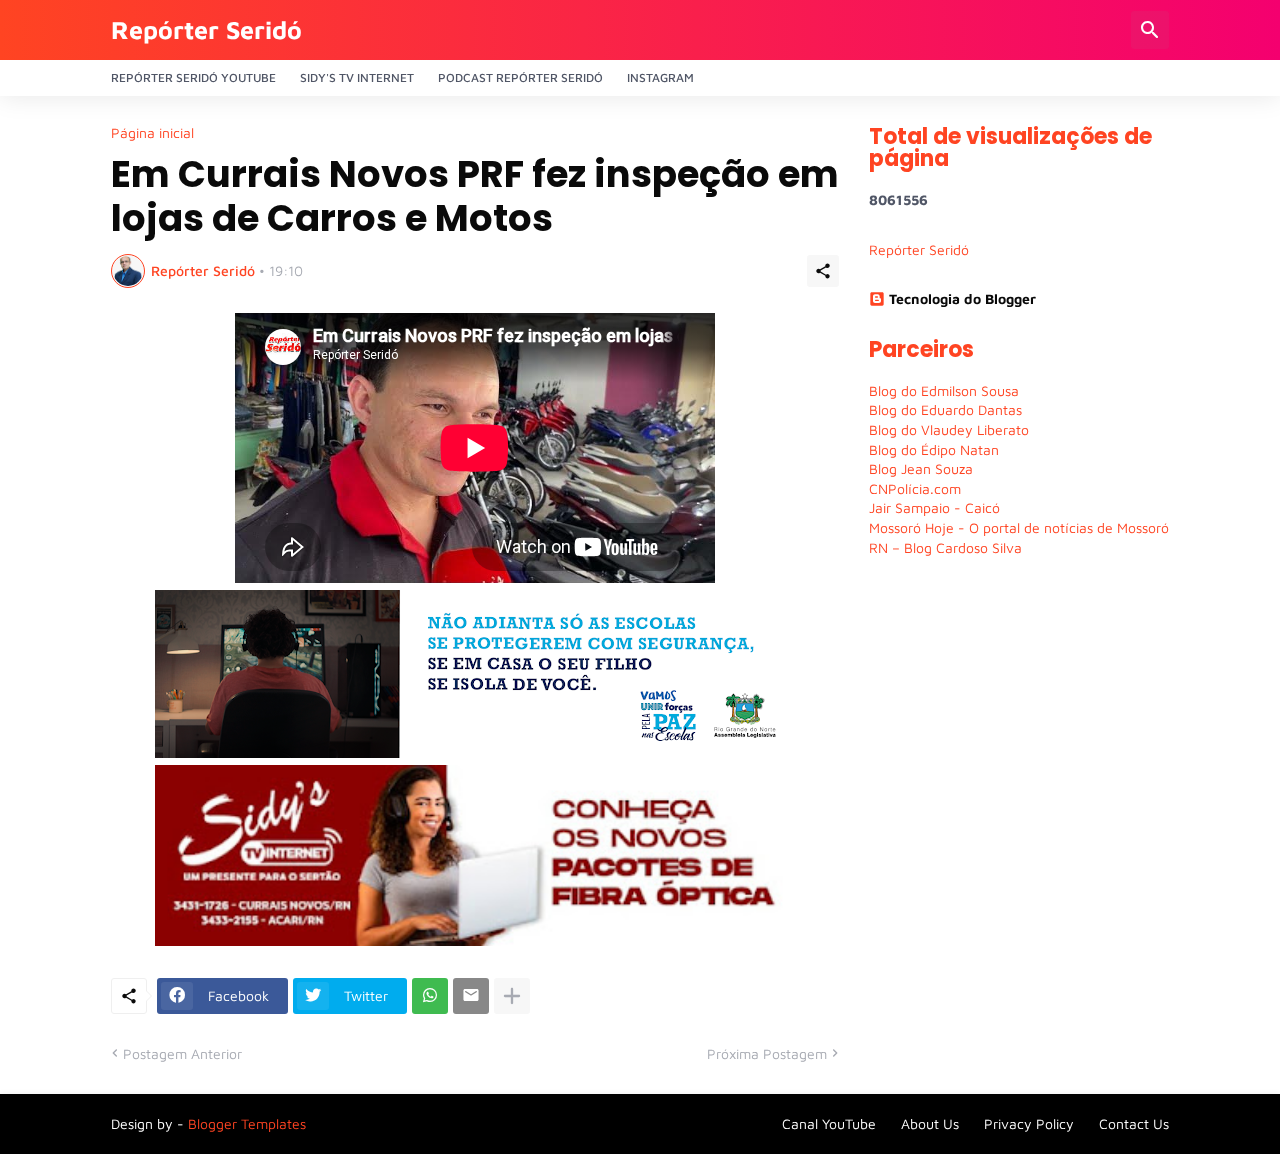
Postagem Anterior (182, 1053)
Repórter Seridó (206, 29)
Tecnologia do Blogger (962, 298)
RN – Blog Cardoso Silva (945, 547)
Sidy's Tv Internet (357, 77)
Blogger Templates (247, 1123)
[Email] (471, 996)
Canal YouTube (829, 1123)
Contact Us (1134, 1123)
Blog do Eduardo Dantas (945, 409)
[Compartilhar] (823, 271)
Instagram (660, 77)
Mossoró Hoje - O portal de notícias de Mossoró (1019, 527)
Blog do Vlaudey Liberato (949, 429)
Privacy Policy (1029, 1123)
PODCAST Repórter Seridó (520, 77)
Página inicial (152, 133)
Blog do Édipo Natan (934, 449)
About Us (930, 1123)
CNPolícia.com (915, 488)
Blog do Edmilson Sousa (944, 390)
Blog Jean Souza (921, 468)
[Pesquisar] (1150, 30)
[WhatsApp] (430, 996)
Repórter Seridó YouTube (193, 77)
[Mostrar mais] (512, 996)
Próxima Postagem (767, 1053)
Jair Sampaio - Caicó (934, 507)
